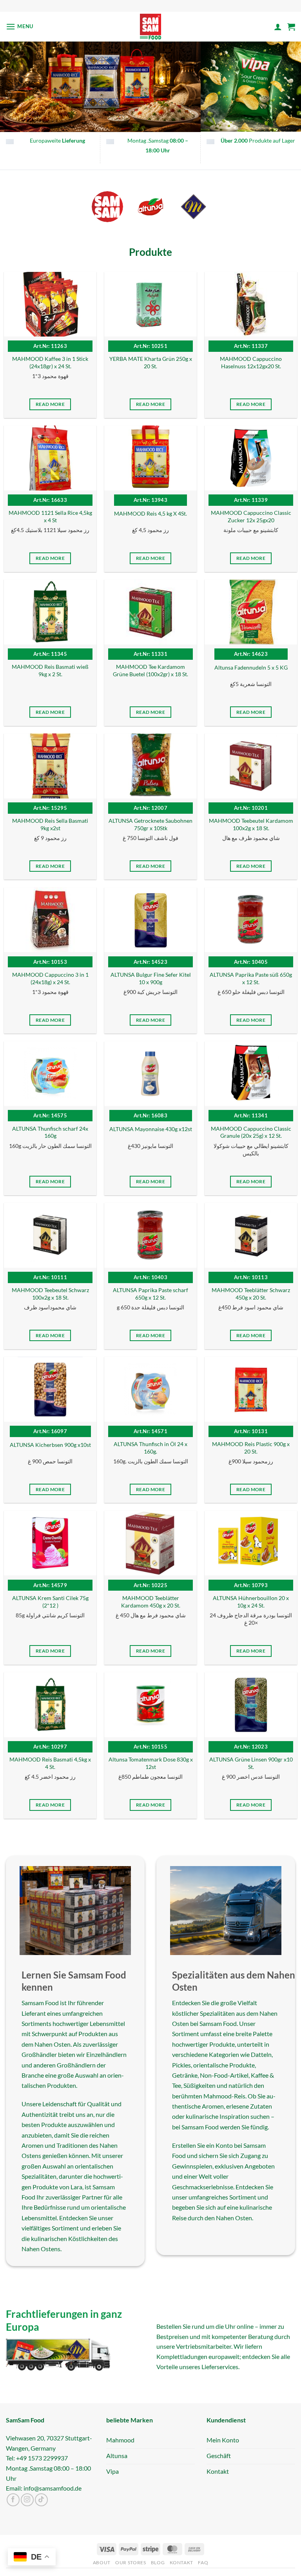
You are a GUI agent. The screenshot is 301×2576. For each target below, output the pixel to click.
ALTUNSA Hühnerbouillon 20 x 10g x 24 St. (251, 1602)
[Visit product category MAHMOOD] (194, 207)
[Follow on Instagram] (27, 2500)
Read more (50, 405)
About (102, 2563)
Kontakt (181, 2563)
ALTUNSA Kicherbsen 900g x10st (50, 1445)
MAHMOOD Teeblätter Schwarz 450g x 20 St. (251, 1294)
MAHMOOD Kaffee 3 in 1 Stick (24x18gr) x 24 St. (50, 363)
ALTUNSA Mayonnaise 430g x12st (151, 1129)
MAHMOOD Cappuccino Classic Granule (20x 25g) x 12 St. (251, 1132)
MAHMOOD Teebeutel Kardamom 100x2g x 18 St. (251, 824)
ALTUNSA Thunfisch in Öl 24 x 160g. (150, 1448)
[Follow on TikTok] (41, 2500)
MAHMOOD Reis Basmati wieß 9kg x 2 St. (50, 671)
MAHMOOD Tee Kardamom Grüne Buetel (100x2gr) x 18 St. (150, 671)
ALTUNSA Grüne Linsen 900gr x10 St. (251, 1763)
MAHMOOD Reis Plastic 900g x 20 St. (251, 1448)
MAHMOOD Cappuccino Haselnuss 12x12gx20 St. (251, 363)
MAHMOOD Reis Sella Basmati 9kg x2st (50, 824)
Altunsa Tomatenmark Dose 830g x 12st (151, 1763)
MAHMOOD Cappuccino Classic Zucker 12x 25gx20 (251, 517)
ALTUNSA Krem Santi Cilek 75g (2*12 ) (50, 1602)
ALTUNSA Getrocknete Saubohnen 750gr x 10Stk (150, 824)
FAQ (203, 2563)
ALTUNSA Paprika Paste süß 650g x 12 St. (251, 978)
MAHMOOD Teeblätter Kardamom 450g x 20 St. (151, 1602)
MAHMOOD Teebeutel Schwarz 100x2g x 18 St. (50, 1294)
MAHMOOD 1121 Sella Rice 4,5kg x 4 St (50, 517)
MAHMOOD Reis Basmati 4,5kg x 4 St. (50, 1763)
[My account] (278, 27)
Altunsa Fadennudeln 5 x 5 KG (251, 667)
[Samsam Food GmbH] (151, 27)
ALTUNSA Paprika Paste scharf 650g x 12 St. (150, 1294)
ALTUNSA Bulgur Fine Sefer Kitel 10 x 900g (151, 978)
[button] (20, 26)
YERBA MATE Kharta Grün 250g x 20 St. (151, 363)
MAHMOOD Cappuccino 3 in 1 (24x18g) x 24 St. (50, 978)
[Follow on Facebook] (13, 2500)
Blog (158, 2563)
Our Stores (131, 2563)
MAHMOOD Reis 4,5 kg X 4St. (150, 513)
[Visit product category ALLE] (107, 207)
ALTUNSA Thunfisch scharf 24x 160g (50, 1132)
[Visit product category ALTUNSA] (150, 207)
